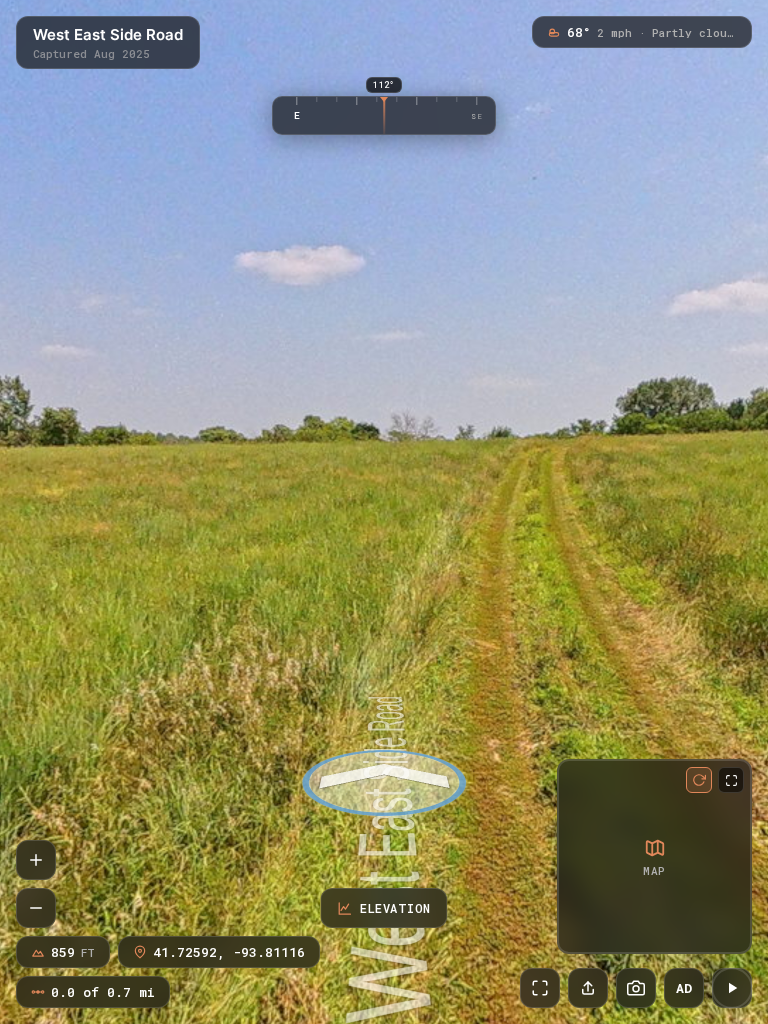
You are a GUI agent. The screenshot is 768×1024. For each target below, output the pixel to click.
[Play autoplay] (732, 988)
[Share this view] (588, 988)
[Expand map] (731, 780)
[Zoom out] (36, 908)
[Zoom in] (36, 860)
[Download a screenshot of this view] (636, 988)
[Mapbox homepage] (576, 934)
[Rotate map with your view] (699, 780)
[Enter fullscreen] (540, 988)
